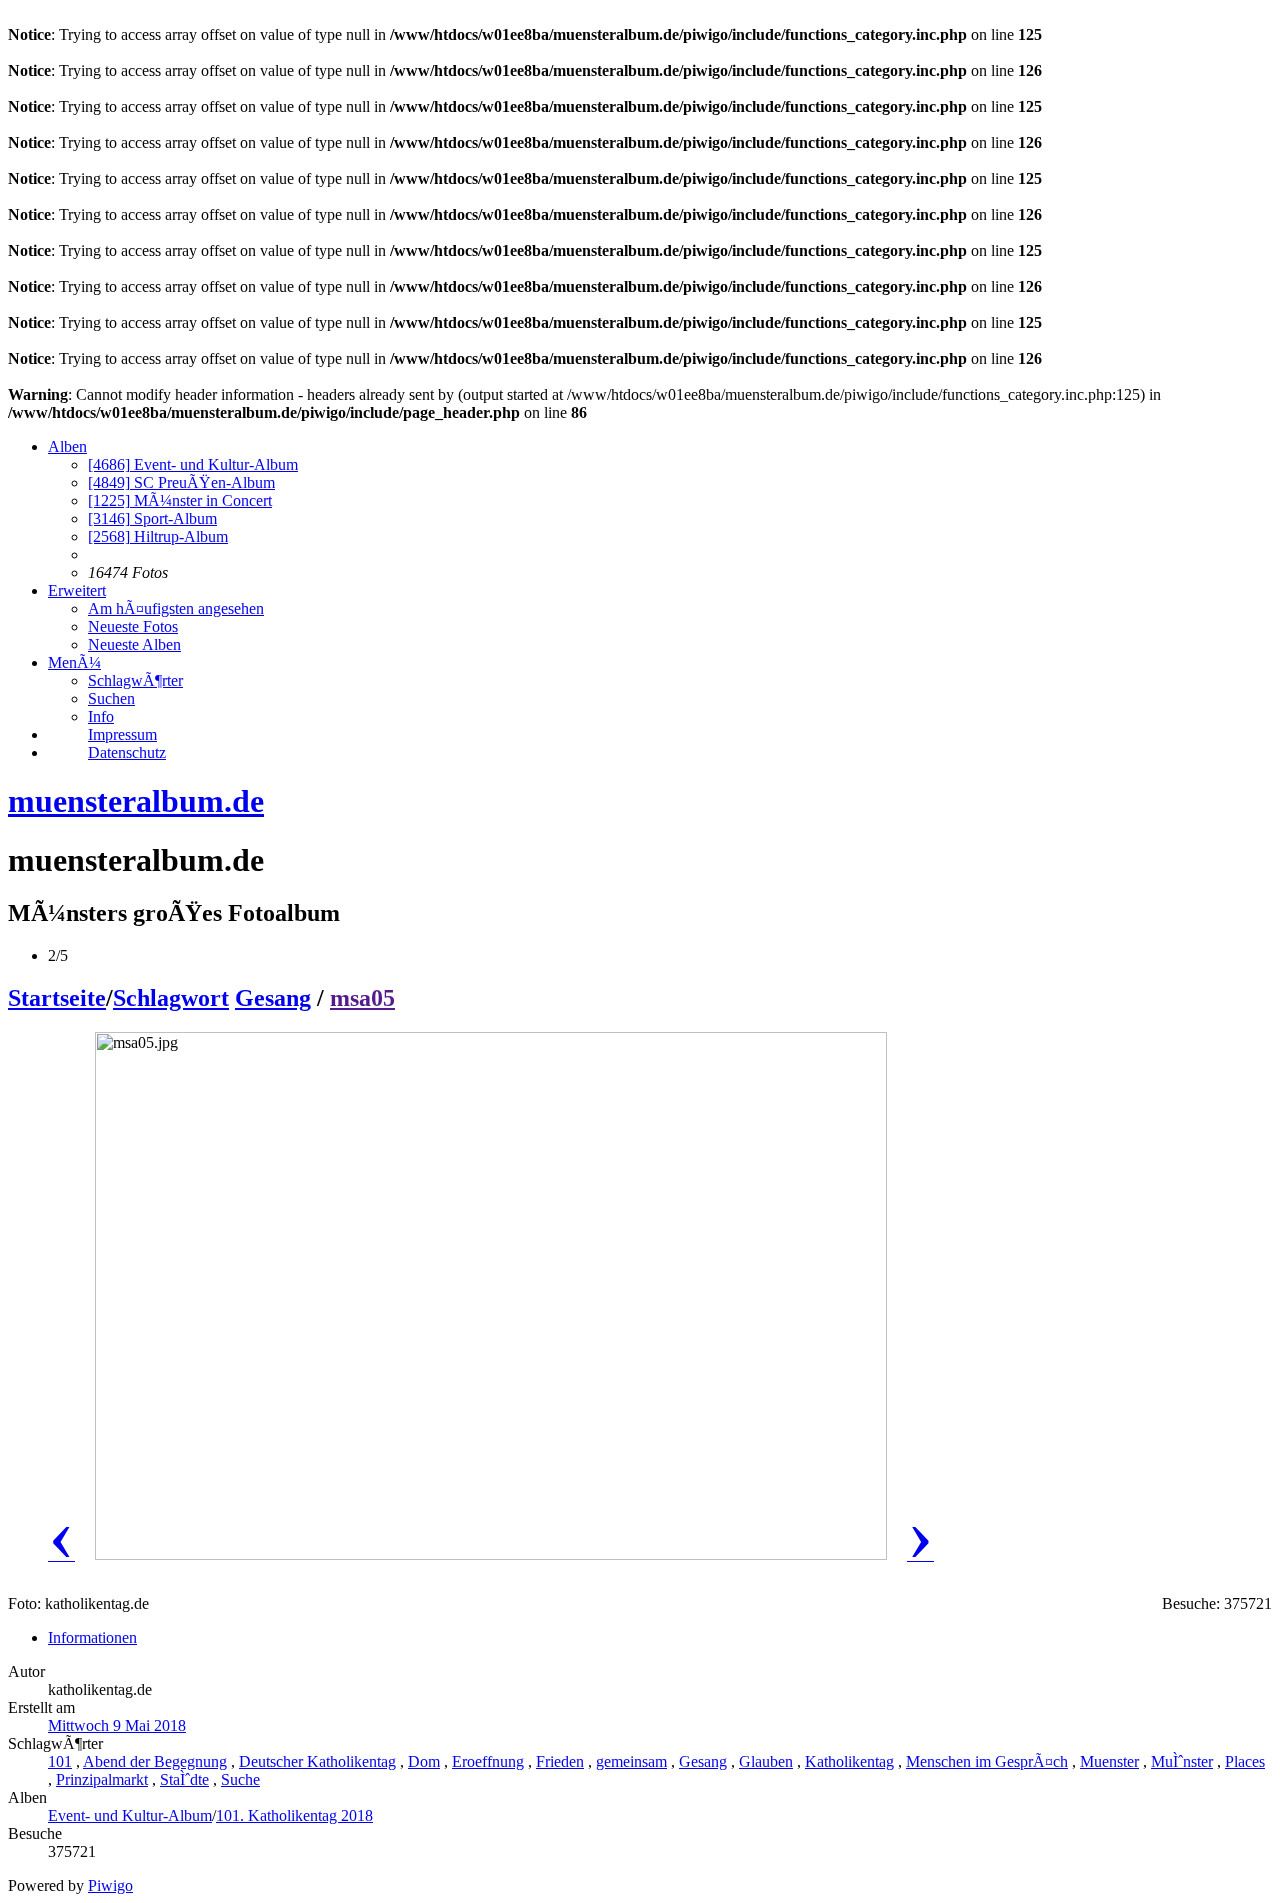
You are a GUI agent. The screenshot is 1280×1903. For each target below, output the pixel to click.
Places (1245, 1761)
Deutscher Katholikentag (317, 1761)
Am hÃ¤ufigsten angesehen (176, 608)
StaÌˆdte (184, 1779)
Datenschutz (127, 752)
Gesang (273, 998)
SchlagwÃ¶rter (135, 680)
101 (60, 1761)
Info (101, 716)
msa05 (362, 998)
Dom (424, 1761)
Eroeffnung (488, 1761)
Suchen (111, 698)
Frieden (560, 1761)
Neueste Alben (134, 644)
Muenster (1109, 1761)
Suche (240, 1779)
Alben (67, 446)
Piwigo (110, 1885)
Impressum (122, 734)
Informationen (92, 1637)
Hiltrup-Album (158, 536)
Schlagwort (171, 998)
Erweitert (77, 590)
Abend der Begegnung (155, 1761)
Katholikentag (849, 1761)
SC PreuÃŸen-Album (181, 482)
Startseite (57, 998)
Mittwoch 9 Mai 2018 (117, 1725)
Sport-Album (152, 518)
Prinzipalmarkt (102, 1779)
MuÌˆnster (1182, 1761)
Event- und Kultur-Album (193, 464)
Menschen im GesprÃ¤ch (987, 1761)
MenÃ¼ (74, 662)
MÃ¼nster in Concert (180, 500)
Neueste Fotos (133, 626)
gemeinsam (631, 1761)
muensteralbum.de (136, 801)
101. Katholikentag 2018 (294, 1815)
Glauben (766, 1761)
